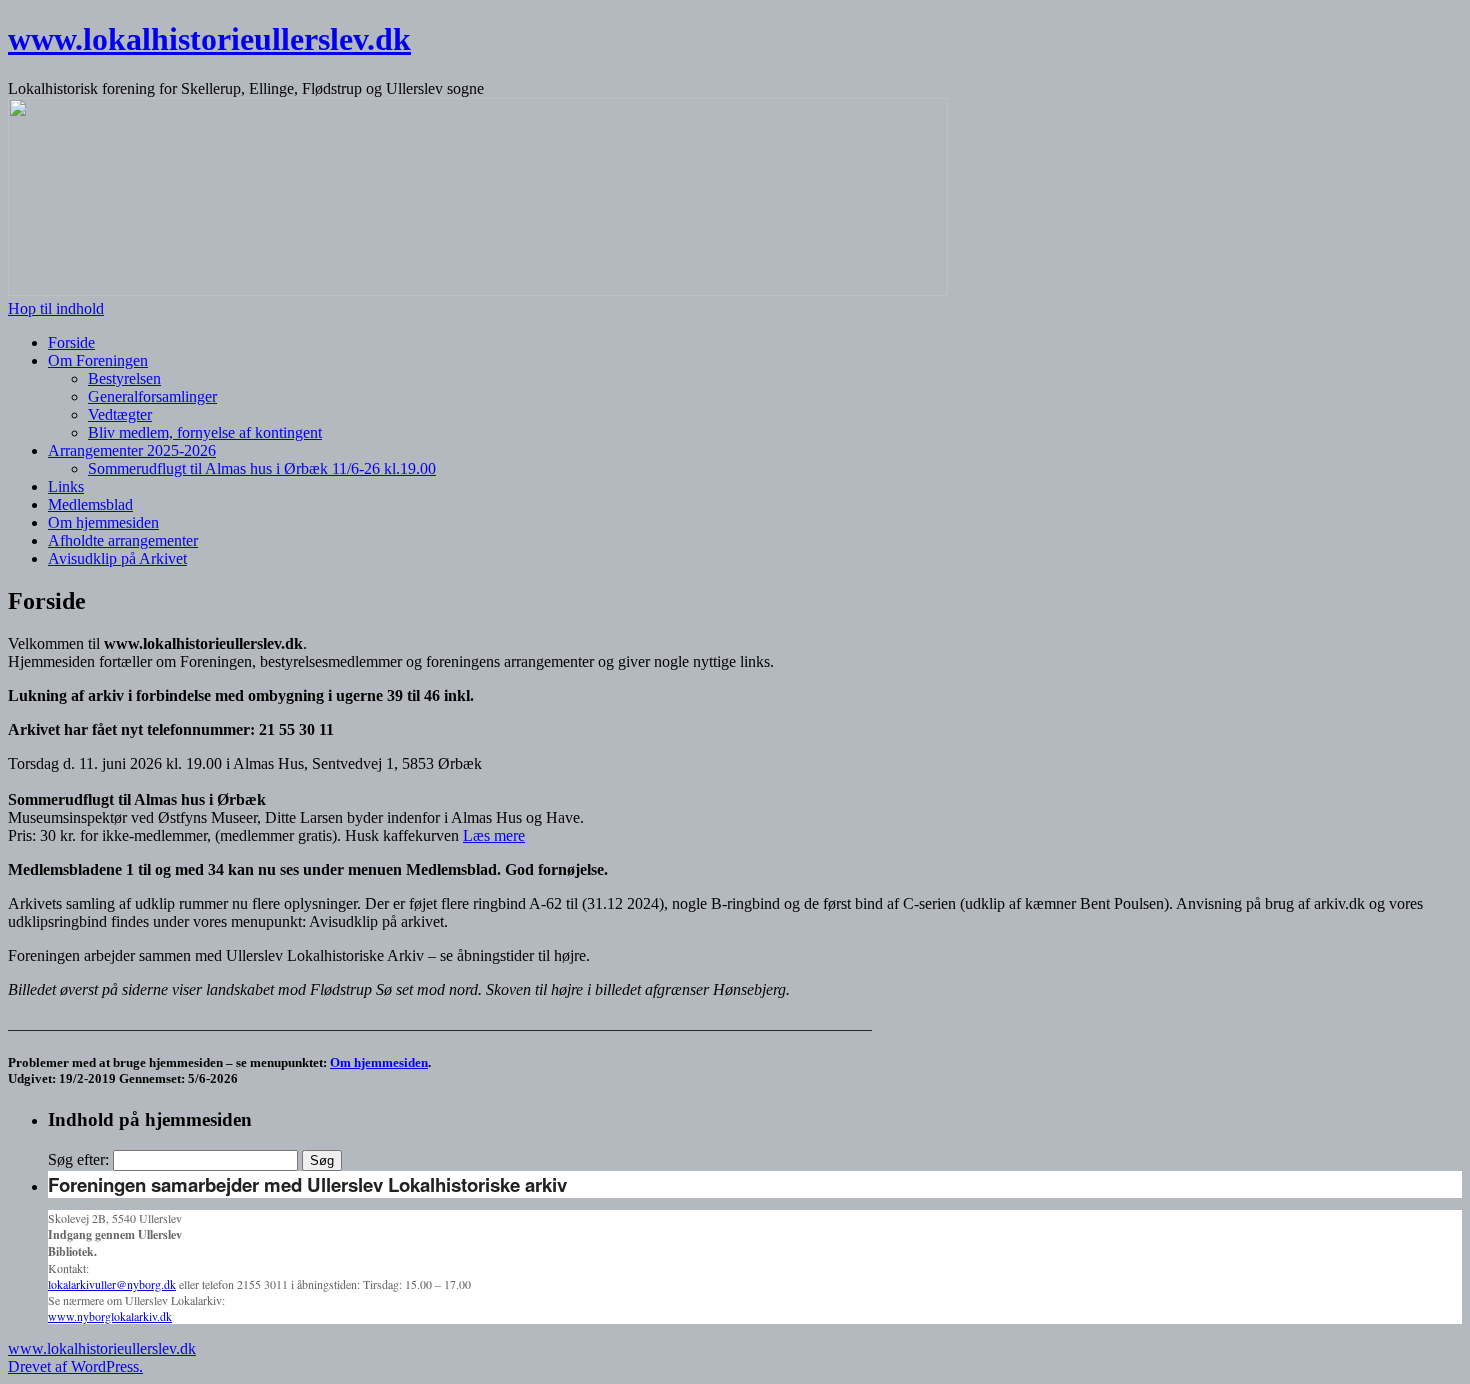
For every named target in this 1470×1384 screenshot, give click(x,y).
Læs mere (494, 835)
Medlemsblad (90, 504)
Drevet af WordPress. (75, 1366)
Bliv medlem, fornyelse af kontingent (205, 432)
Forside (71, 342)
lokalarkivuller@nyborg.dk (112, 1284)
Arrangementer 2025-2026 (132, 450)
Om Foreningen (98, 360)
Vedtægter (120, 414)
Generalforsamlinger (152, 396)
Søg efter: (78, 1159)
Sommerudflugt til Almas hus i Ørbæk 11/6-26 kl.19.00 (262, 468)
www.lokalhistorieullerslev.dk (209, 39)
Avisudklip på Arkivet (117, 558)
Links (66, 486)
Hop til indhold (56, 308)
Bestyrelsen (124, 378)
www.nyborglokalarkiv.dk (110, 1316)
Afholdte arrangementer (123, 540)
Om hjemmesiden (103, 522)
